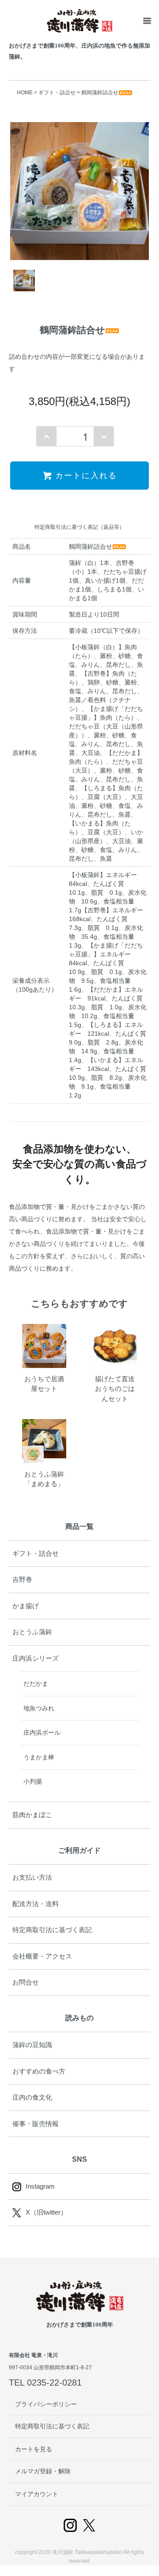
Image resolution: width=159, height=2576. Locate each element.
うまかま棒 (39, 1757)
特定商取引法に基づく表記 (52, 1930)
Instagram (40, 2186)
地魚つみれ (39, 1708)
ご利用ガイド (79, 1850)
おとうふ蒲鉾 (32, 1632)
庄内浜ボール (42, 1732)
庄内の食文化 (32, 2097)
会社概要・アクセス (42, 1956)
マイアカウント (37, 2494)
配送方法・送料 (36, 1904)
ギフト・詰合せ (57, 93)
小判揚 (33, 1781)
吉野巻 (22, 1579)
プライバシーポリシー (46, 2404)
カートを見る (34, 2449)
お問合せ (26, 1982)
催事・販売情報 (36, 2124)
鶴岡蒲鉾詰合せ (100, 93)
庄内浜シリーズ (36, 1658)
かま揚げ (26, 1606)
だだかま (36, 1684)
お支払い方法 (32, 1877)
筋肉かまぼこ (32, 1815)
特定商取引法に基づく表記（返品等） (79, 527)
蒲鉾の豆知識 (32, 2045)
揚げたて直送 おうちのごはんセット (118, 1389)
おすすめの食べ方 (39, 2071)
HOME (25, 93)
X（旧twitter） (46, 2212)
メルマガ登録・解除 (43, 2471)
